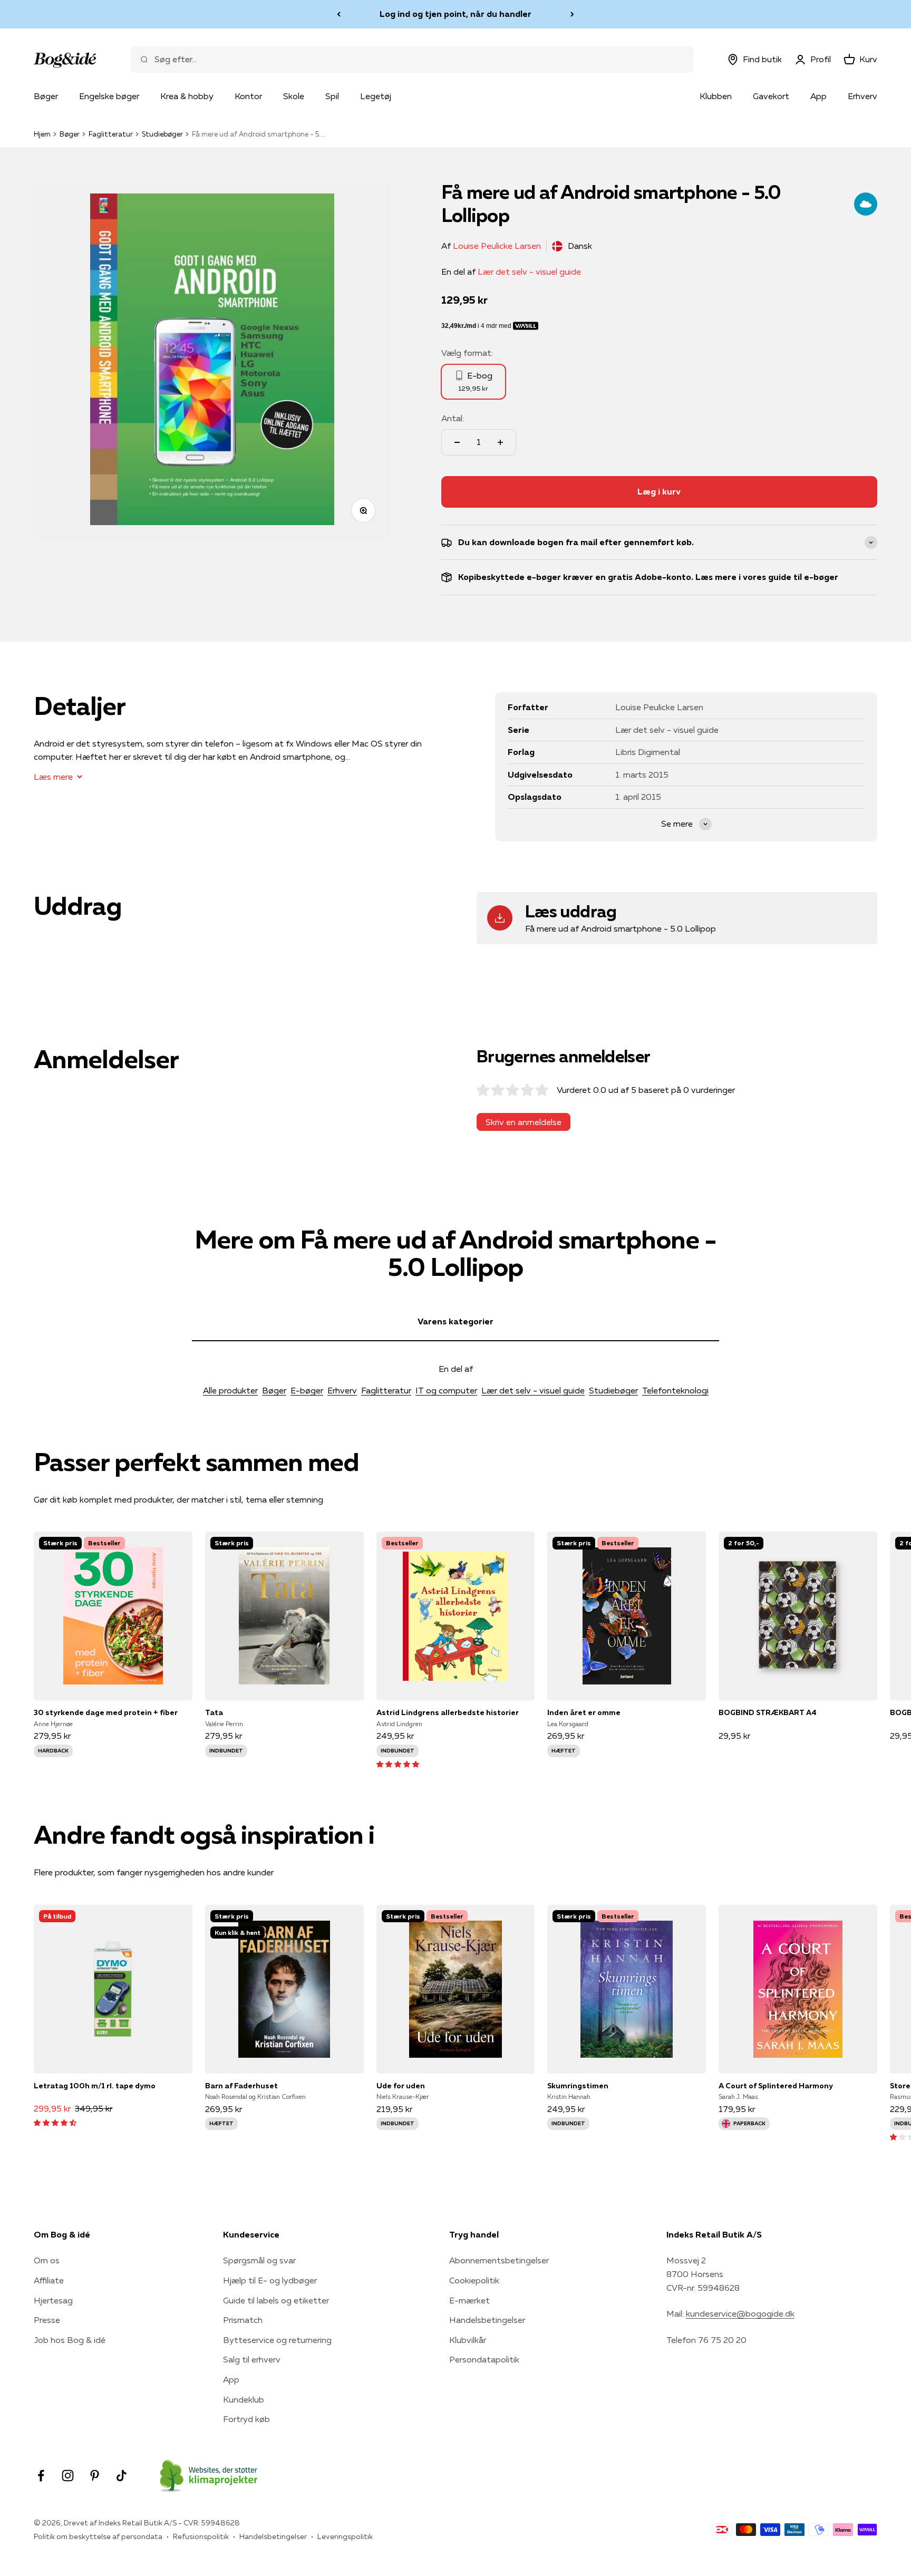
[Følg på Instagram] (68, 2476)
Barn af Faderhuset (241, 2086)
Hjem (42, 134)
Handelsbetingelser (487, 2320)
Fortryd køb (246, 2419)
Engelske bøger (109, 96)
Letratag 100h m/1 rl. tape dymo (95, 2086)
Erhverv (862, 96)
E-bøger (307, 1390)
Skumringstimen (578, 2086)
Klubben (716, 96)
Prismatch (243, 2320)
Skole (294, 96)
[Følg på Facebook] (41, 2476)
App (818, 96)
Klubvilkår (468, 2340)
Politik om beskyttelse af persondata (98, 2536)
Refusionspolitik (201, 2536)
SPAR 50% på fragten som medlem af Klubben (455, 14)
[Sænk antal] (457, 442)
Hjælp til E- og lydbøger (270, 2280)
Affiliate (49, 2280)
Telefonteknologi (675, 1390)
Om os (47, 2260)
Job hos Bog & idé (70, 2340)
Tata (214, 1712)
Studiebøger (162, 134)
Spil (332, 96)
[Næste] (572, 14)
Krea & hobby (187, 96)
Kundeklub (244, 2399)
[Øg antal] (500, 442)
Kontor (248, 96)
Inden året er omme (584, 1712)
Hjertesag (53, 2300)
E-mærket (469, 2300)
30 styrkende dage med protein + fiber (106, 1712)
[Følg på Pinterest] (95, 2476)
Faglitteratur (111, 134)
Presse (47, 2320)
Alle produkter (230, 1390)
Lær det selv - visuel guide (529, 272)
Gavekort (771, 96)
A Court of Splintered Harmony (776, 2086)
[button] (398, 1764)
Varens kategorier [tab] (455, 1321)
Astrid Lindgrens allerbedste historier (448, 1712)
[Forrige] (339, 14)
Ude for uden (401, 2086)
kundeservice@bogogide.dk (740, 2313)
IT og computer (446, 1390)
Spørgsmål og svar (259, 2260)
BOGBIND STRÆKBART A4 (768, 1712)
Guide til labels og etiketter (276, 2300)
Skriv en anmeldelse (524, 1122)
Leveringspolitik (345, 2536)
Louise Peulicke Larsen (497, 246)
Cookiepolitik (474, 2280)
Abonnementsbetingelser (499, 2260)
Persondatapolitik (484, 2359)
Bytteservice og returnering (277, 2340)
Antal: (453, 418)
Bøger (46, 96)
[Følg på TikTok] (122, 2476)
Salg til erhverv (252, 2359)
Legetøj (376, 96)
